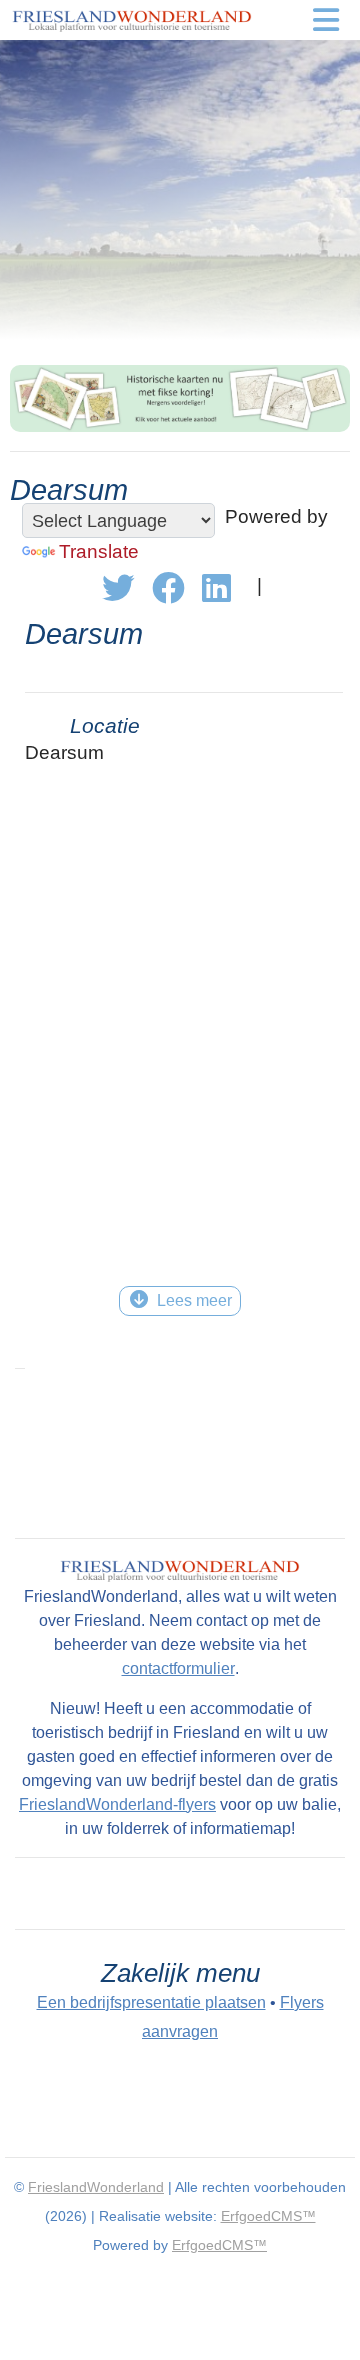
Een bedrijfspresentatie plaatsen (151, 2002)
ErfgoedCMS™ (268, 2216)
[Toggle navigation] (326, 20)
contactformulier (178, 1668)
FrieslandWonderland (96, 2187)
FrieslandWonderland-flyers (117, 1804)
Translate (99, 551)
